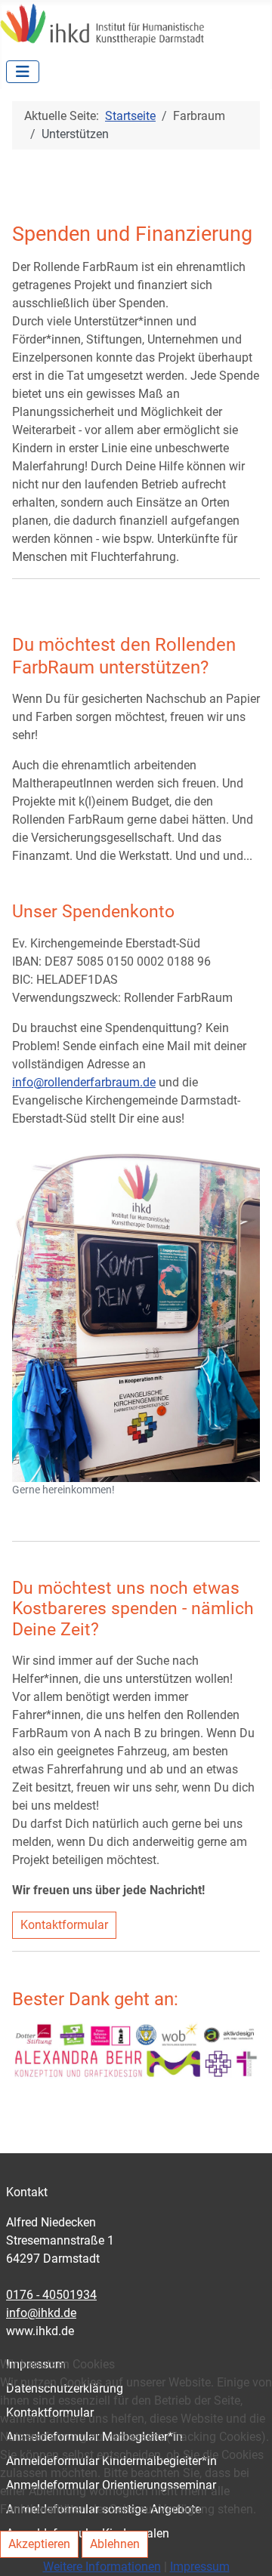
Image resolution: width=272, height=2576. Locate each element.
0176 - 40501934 (51, 2295)
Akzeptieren (39, 2544)
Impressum (200, 2567)
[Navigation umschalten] (23, 72)
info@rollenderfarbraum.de (84, 1082)
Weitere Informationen (102, 2567)
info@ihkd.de (41, 2313)
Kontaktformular (64, 1925)
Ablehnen (115, 2544)
